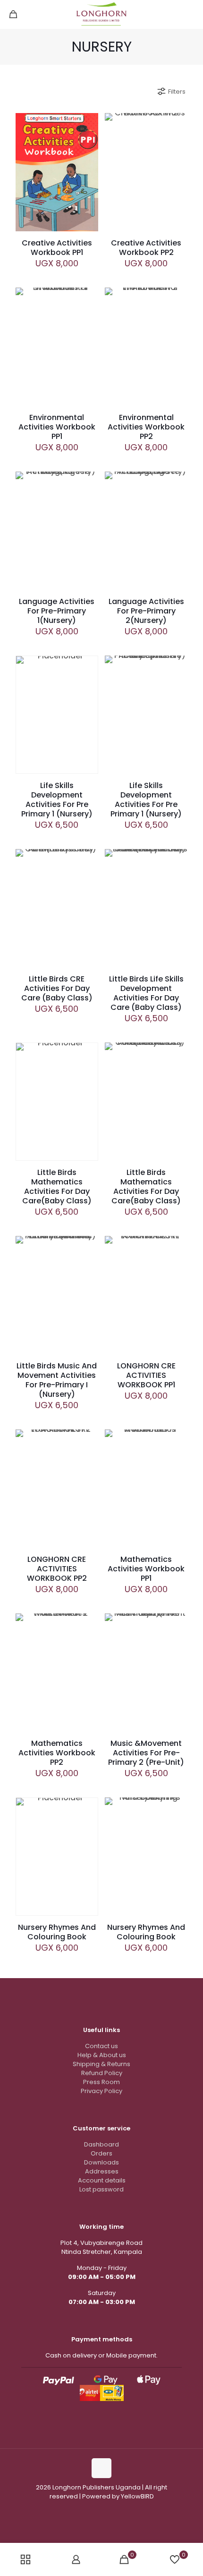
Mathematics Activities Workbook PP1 (146, 1569)
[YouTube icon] (106, 2510)
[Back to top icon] (101, 2468)
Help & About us (102, 2055)
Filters (177, 92)
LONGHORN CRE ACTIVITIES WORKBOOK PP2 (57, 1569)
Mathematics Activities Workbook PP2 (57, 1753)
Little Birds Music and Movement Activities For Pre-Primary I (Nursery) (57, 1380)
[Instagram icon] (97, 2510)
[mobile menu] (190, 14)
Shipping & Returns (101, 2064)
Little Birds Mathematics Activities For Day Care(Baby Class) (57, 1187)
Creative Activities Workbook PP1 (57, 248)
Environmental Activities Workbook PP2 (146, 427)
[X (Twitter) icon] (116, 2510)
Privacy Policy (101, 2091)
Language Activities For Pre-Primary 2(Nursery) (146, 611)
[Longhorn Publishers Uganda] (101, 14)
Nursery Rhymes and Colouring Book (57, 1932)
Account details (102, 2180)
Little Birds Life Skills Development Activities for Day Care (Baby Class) (146, 993)
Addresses (102, 2171)
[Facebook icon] (87, 2510)
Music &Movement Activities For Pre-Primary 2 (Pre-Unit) (146, 1753)
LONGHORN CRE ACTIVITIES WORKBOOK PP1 (146, 1375)
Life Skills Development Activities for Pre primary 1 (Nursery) (57, 800)
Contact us (101, 2046)
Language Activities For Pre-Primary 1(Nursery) (57, 611)
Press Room (101, 2082)
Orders (101, 2153)
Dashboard (101, 2144)
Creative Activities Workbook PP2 (146, 248)
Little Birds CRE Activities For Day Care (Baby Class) (57, 988)
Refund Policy (102, 2073)
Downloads (101, 2162)
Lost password (101, 2189)
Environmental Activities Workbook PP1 (57, 427)
